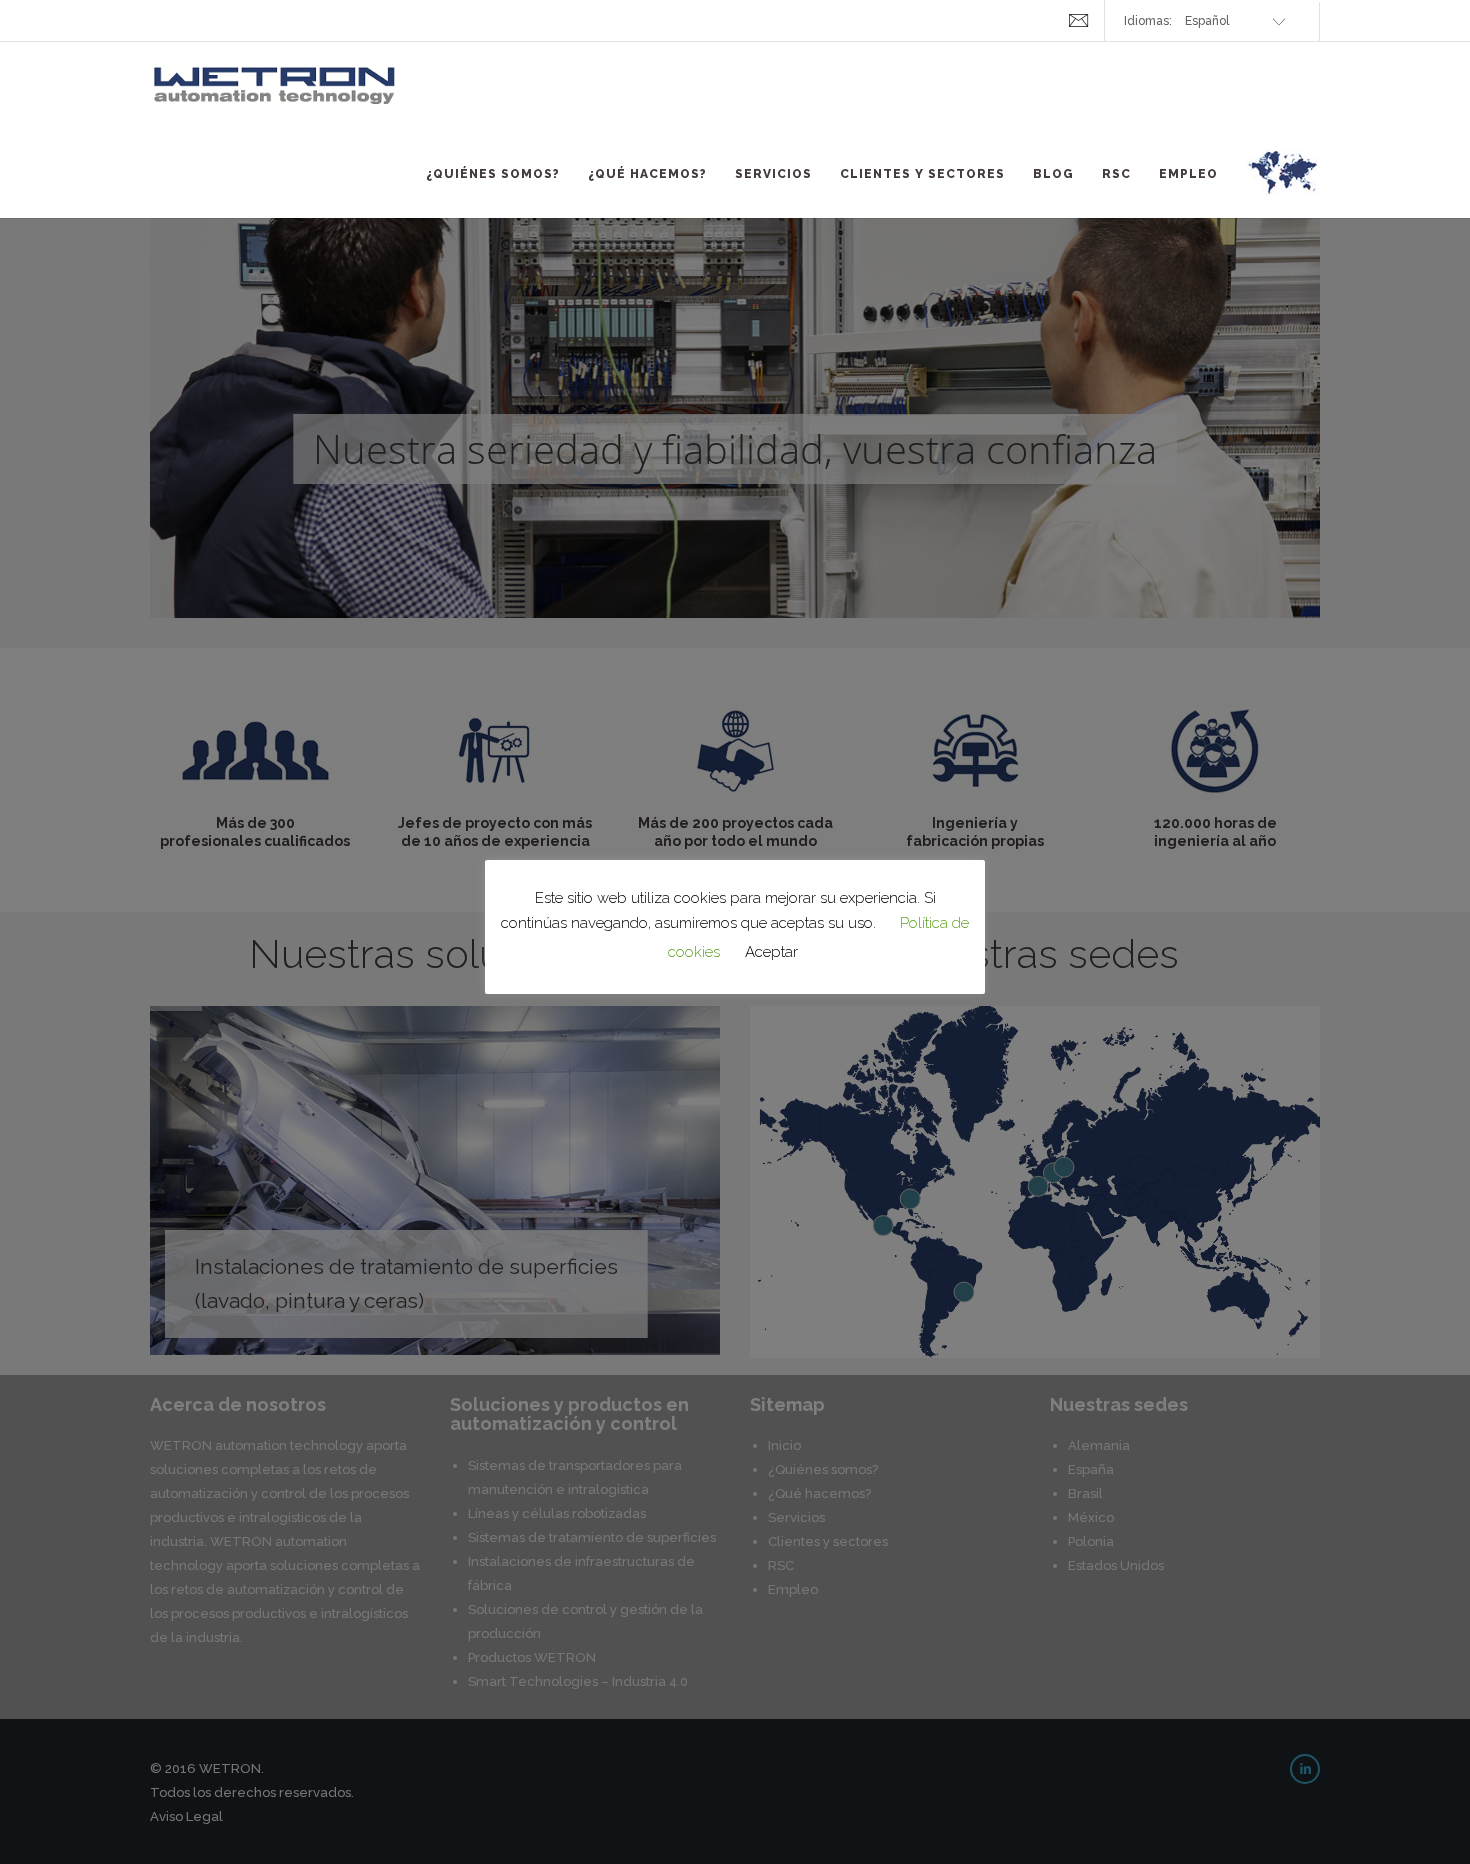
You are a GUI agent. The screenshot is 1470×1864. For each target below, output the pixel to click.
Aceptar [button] (771, 952)
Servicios (773, 174)
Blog (1053, 174)
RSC (1116, 174)
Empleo (1188, 174)
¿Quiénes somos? (493, 174)
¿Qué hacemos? (647, 174)
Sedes (1283, 184)
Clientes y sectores (922, 174)
